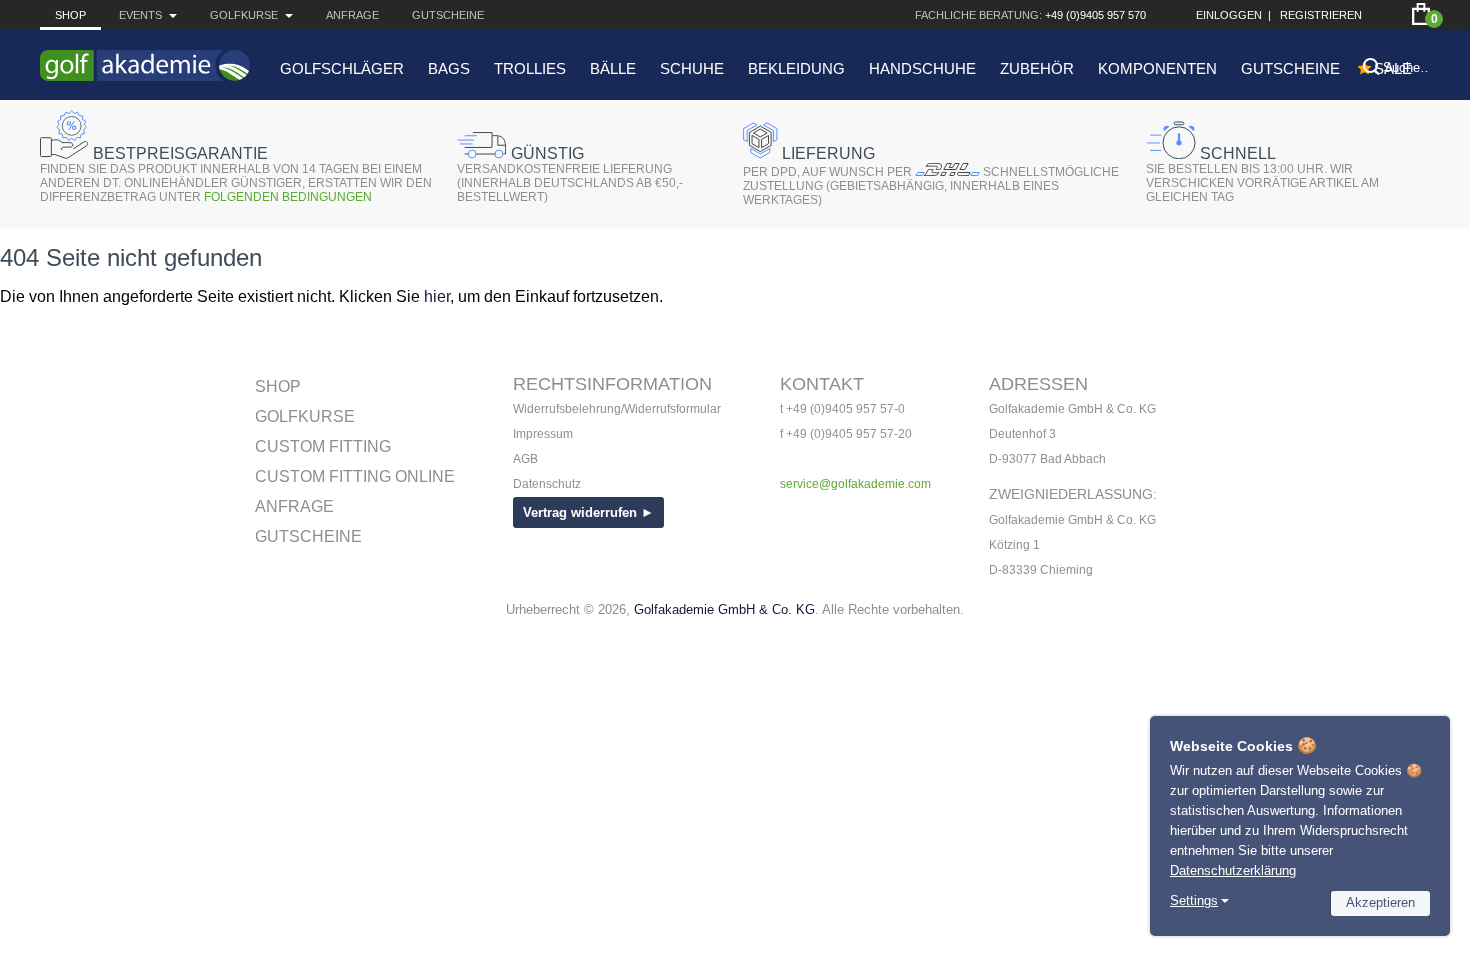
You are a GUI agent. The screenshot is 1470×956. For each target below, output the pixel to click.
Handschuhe (922, 68)
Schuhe (692, 68)
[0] (1421, 14)
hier (437, 296)
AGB (525, 459)
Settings (1194, 900)
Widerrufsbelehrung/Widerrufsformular (617, 409)
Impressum (543, 434)
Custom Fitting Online (355, 476)
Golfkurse (305, 416)
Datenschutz (547, 484)
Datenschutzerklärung (1233, 870)
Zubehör (1037, 68)
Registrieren (1321, 15)
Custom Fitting (323, 446)
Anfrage (352, 15)
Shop (70, 15)
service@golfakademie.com (855, 484)
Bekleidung (796, 68)
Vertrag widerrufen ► (588, 512)
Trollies (530, 68)
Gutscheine (448, 15)
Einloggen (1229, 15)
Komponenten (1157, 68)
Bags (449, 68)
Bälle (613, 68)
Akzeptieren (1380, 902)
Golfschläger (342, 68)
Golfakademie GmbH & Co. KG (724, 609)
